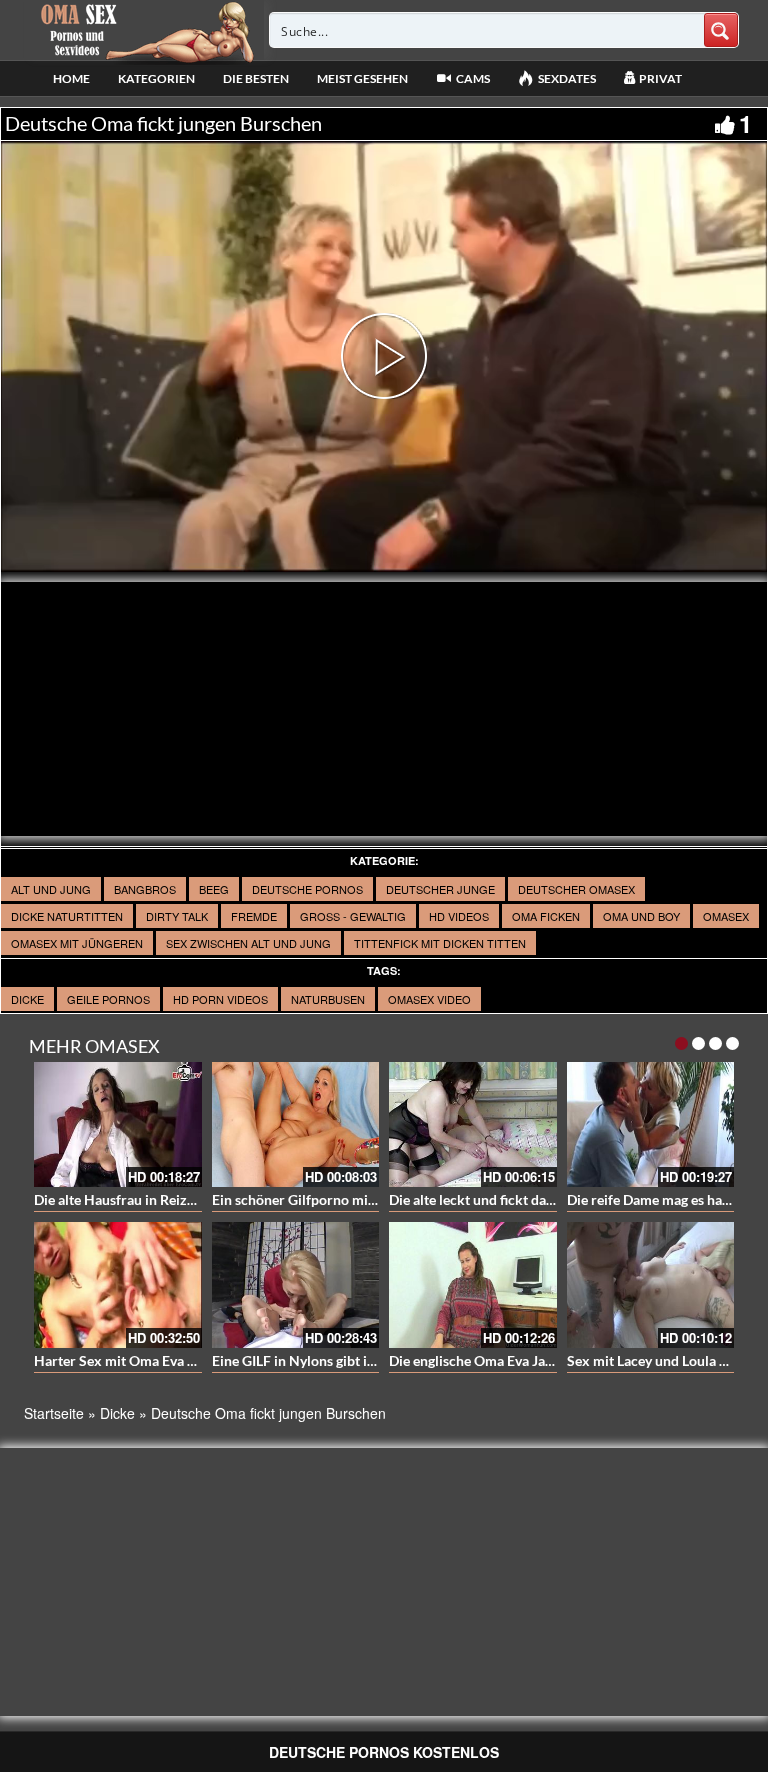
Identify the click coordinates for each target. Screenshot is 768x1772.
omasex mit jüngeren (77, 943)
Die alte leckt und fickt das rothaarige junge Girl (536, 1199)
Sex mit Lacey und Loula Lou (654, 1360)
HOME (71, 78)
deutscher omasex (576, 889)
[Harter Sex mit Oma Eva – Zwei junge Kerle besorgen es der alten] (118, 1285)
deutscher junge (440, 889)
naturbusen (328, 999)
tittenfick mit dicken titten (440, 943)
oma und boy (641, 916)
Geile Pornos (108, 999)
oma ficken (546, 916)
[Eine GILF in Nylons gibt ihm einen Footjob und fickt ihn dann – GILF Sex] (296, 1285)
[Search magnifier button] (721, 30)
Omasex (726, 916)
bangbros (145, 889)
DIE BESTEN (256, 78)
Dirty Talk (177, 916)
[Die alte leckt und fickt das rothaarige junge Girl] (473, 1125)
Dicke (27, 999)
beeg (214, 889)
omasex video (429, 999)
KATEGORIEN (156, 78)
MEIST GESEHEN (362, 78)
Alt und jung (51, 889)
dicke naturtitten (67, 916)
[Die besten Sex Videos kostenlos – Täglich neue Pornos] (144, 30)
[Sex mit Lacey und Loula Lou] (651, 1285)
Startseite (54, 1413)
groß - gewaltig (353, 916)
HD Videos (459, 916)
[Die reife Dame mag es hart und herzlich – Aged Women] (651, 1125)
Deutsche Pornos (307, 889)
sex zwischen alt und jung (248, 943)
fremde (254, 916)
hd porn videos (220, 999)
